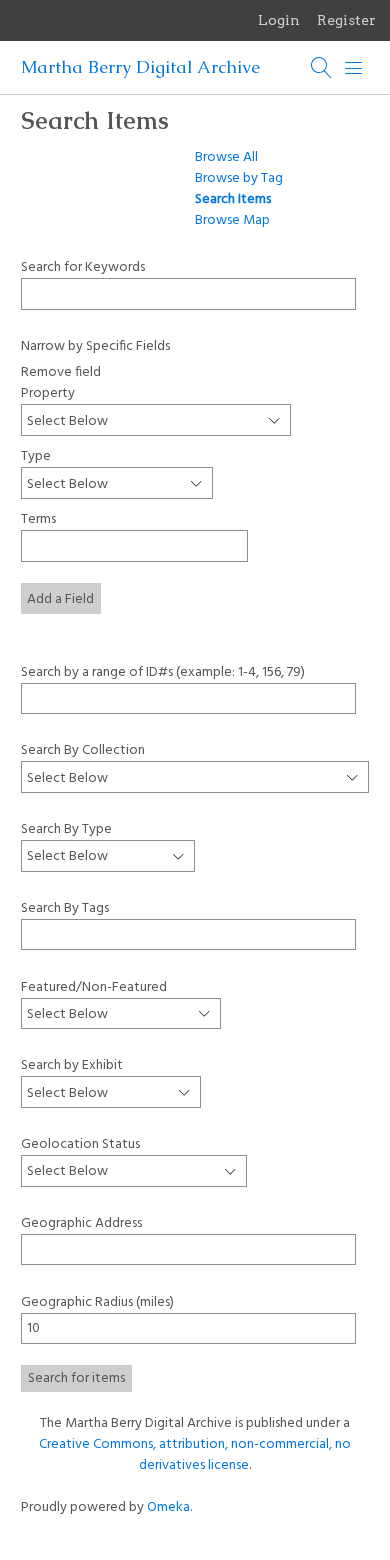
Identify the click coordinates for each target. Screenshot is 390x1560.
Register (346, 20)
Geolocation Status (80, 1144)
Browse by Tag (239, 178)
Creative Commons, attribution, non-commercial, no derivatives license (195, 1455)
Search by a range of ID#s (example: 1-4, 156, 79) (163, 671)
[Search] (322, 68)
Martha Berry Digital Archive (140, 67)
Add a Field (60, 599)
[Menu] (354, 68)
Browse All (226, 157)
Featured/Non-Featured (94, 986)
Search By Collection (83, 750)
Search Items (233, 199)
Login (279, 20)
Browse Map (232, 220)
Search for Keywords (83, 267)
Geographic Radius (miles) (97, 1302)
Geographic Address (81, 1223)
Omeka (168, 1507)
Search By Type (66, 829)
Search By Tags (65, 908)
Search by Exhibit (72, 1065)
